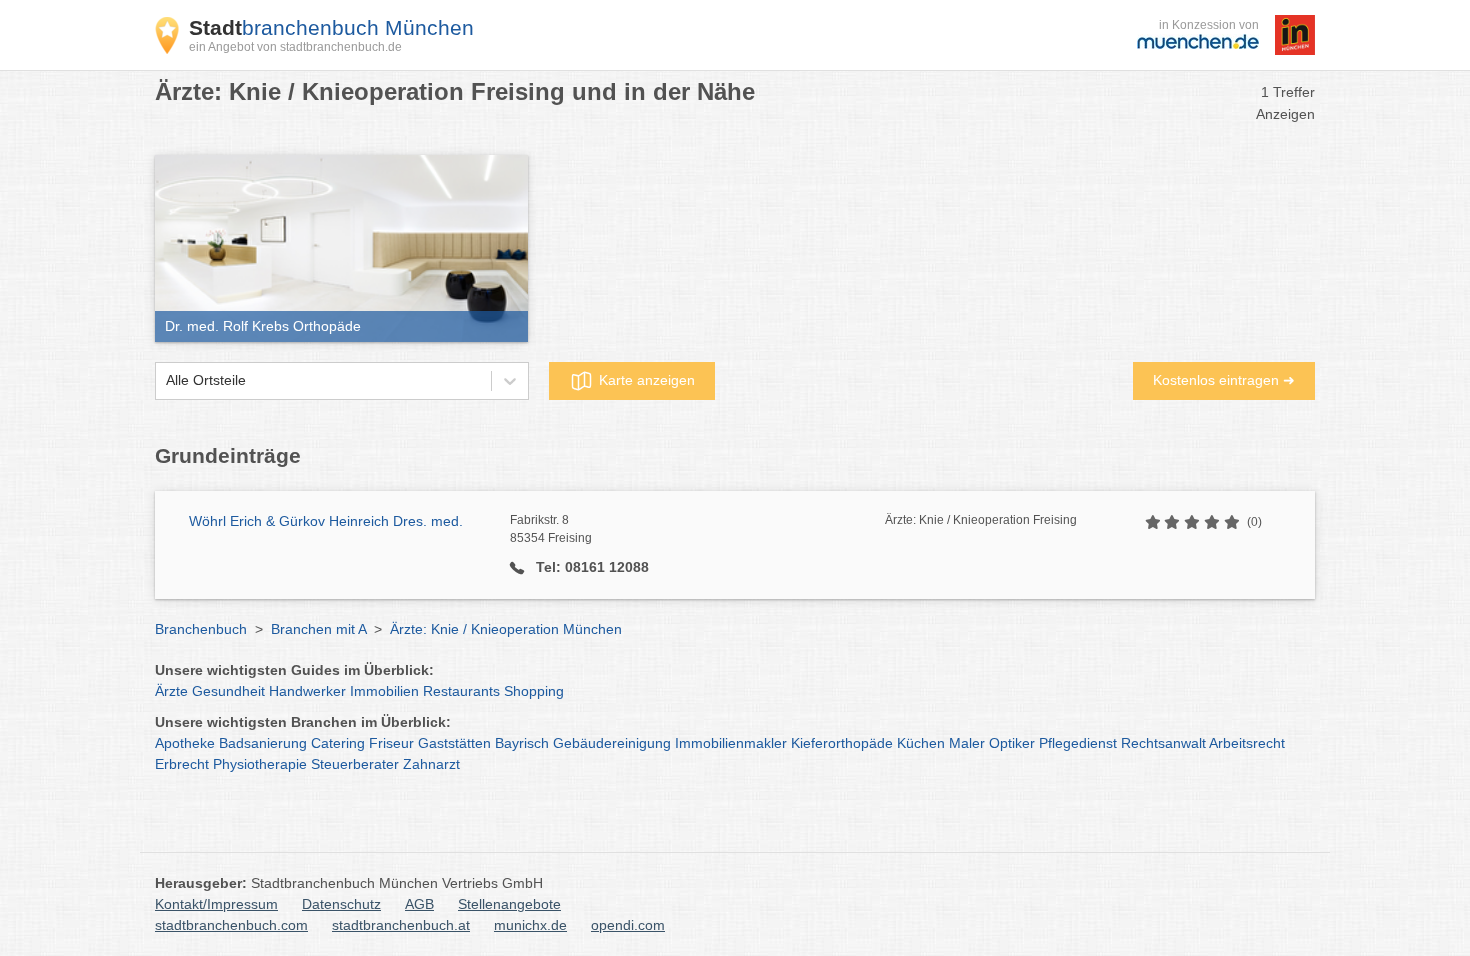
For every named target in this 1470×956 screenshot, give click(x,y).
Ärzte (171, 691)
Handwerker (307, 691)
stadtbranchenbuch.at (401, 925)
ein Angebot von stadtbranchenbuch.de (295, 47)
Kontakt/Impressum (216, 904)
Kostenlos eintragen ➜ (1224, 380)
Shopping (534, 691)
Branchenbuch (201, 629)
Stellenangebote (509, 904)
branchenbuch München (331, 27)
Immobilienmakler (731, 743)
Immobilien (384, 691)
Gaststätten (454, 743)
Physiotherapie (260, 764)
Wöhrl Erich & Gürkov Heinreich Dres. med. (326, 521)
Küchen (921, 743)
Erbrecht (182, 764)
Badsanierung (263, 743)
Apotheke (185, 743)
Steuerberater (355, 764)
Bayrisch (522, 743)
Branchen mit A (318, 629)
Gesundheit (228, 691)
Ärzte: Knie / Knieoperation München (506, 629)
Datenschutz (341, 904)
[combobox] (166, 380)
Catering (338, 743)
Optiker (1012, 743)
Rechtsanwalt (1163, 743)
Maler (967, 743)
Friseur (391, 743)
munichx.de (530, 925)
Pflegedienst (1078, 743)
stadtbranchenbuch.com (231, 925)
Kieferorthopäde (842, 743)
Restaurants (461, 691)
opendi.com (628, 925)
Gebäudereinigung (612, 743)
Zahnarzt (431, 764)
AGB (419, 904)
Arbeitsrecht (1247, 743)
